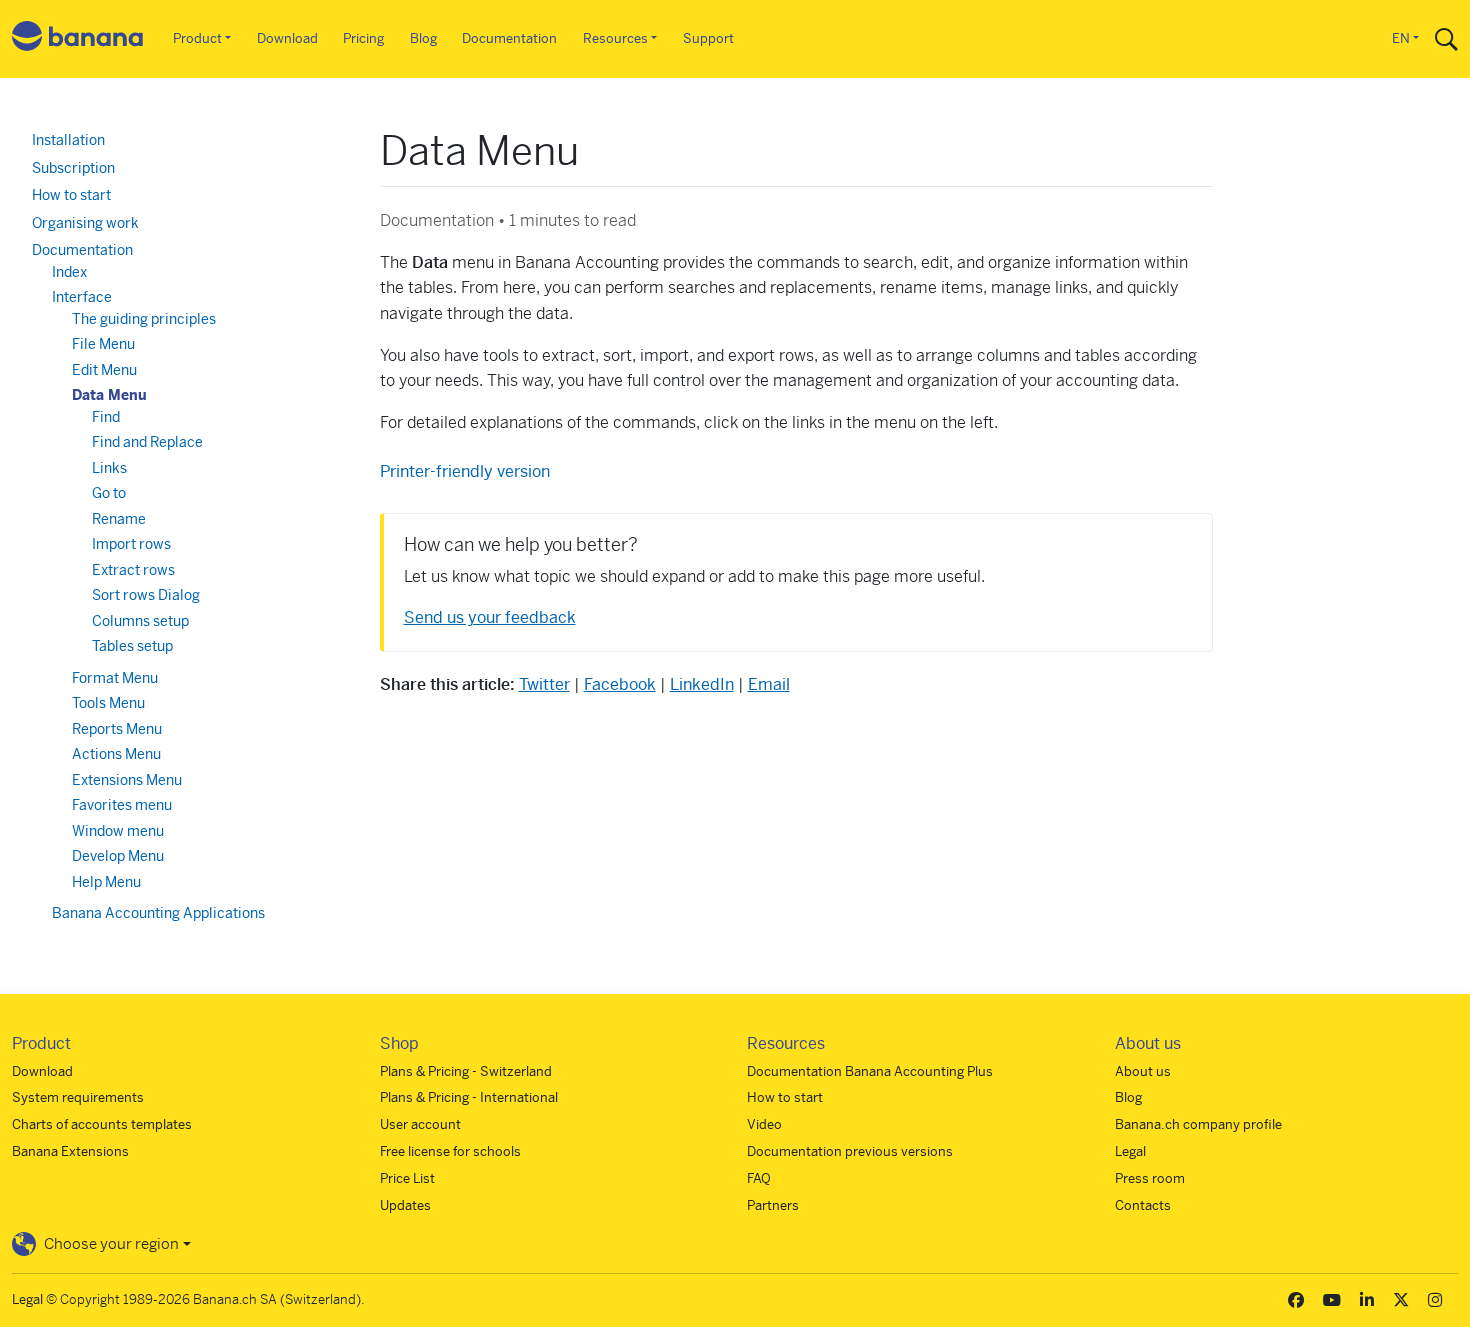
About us (1143, 1071)
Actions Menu (116, 754)
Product (197, 38)
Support (708, 38)
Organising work (85, 223)
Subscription (73, 168)
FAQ (759, 1178)
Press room (1150, 1178)
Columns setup (140, 621)
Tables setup (132, 646)
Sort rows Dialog (146, 595)
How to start (71, 195)
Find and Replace (147, 442)
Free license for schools (450, 1151)
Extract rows (133, 570)
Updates (405, 1205)
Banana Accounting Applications (158, 913)
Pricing (363, 38)
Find (106, 417)
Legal (1130, 1151)
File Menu (103, 344)
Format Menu (115, 678)
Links (109, 468)
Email (769, 684)
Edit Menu (104, 370)
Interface (82, 297)
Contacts (1143, 1205)
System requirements (78, 1097)
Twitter (544, 684)
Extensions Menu (127, 780)
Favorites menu (122, 805)
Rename (119, 519)
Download (287, 38)
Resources (615, 38)
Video (764, 1124)
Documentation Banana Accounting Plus (870, 1071)
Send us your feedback (490, 617)
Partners (773, 1205)
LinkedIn (702, 684)
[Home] (78, 39)
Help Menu (106, 882)
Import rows (131, 544)
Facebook (620, 684)
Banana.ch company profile (1198, 1124)
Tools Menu (108, 703)
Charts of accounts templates (102, 1124)
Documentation (509, 38)
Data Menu (109, 395)
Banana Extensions (70, 1151)
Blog (423, 38)
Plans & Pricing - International (469, 1097)
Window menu (118, 831)
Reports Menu (117, 729)
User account (420, 1124)
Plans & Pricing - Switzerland (466, 1071)
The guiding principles (144, 319)
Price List (407, 1178)
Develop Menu (118, 856)
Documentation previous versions (850, 1151)
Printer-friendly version (465, 471)
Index (69, 272)
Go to (109, 493)
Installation (68, 140)
